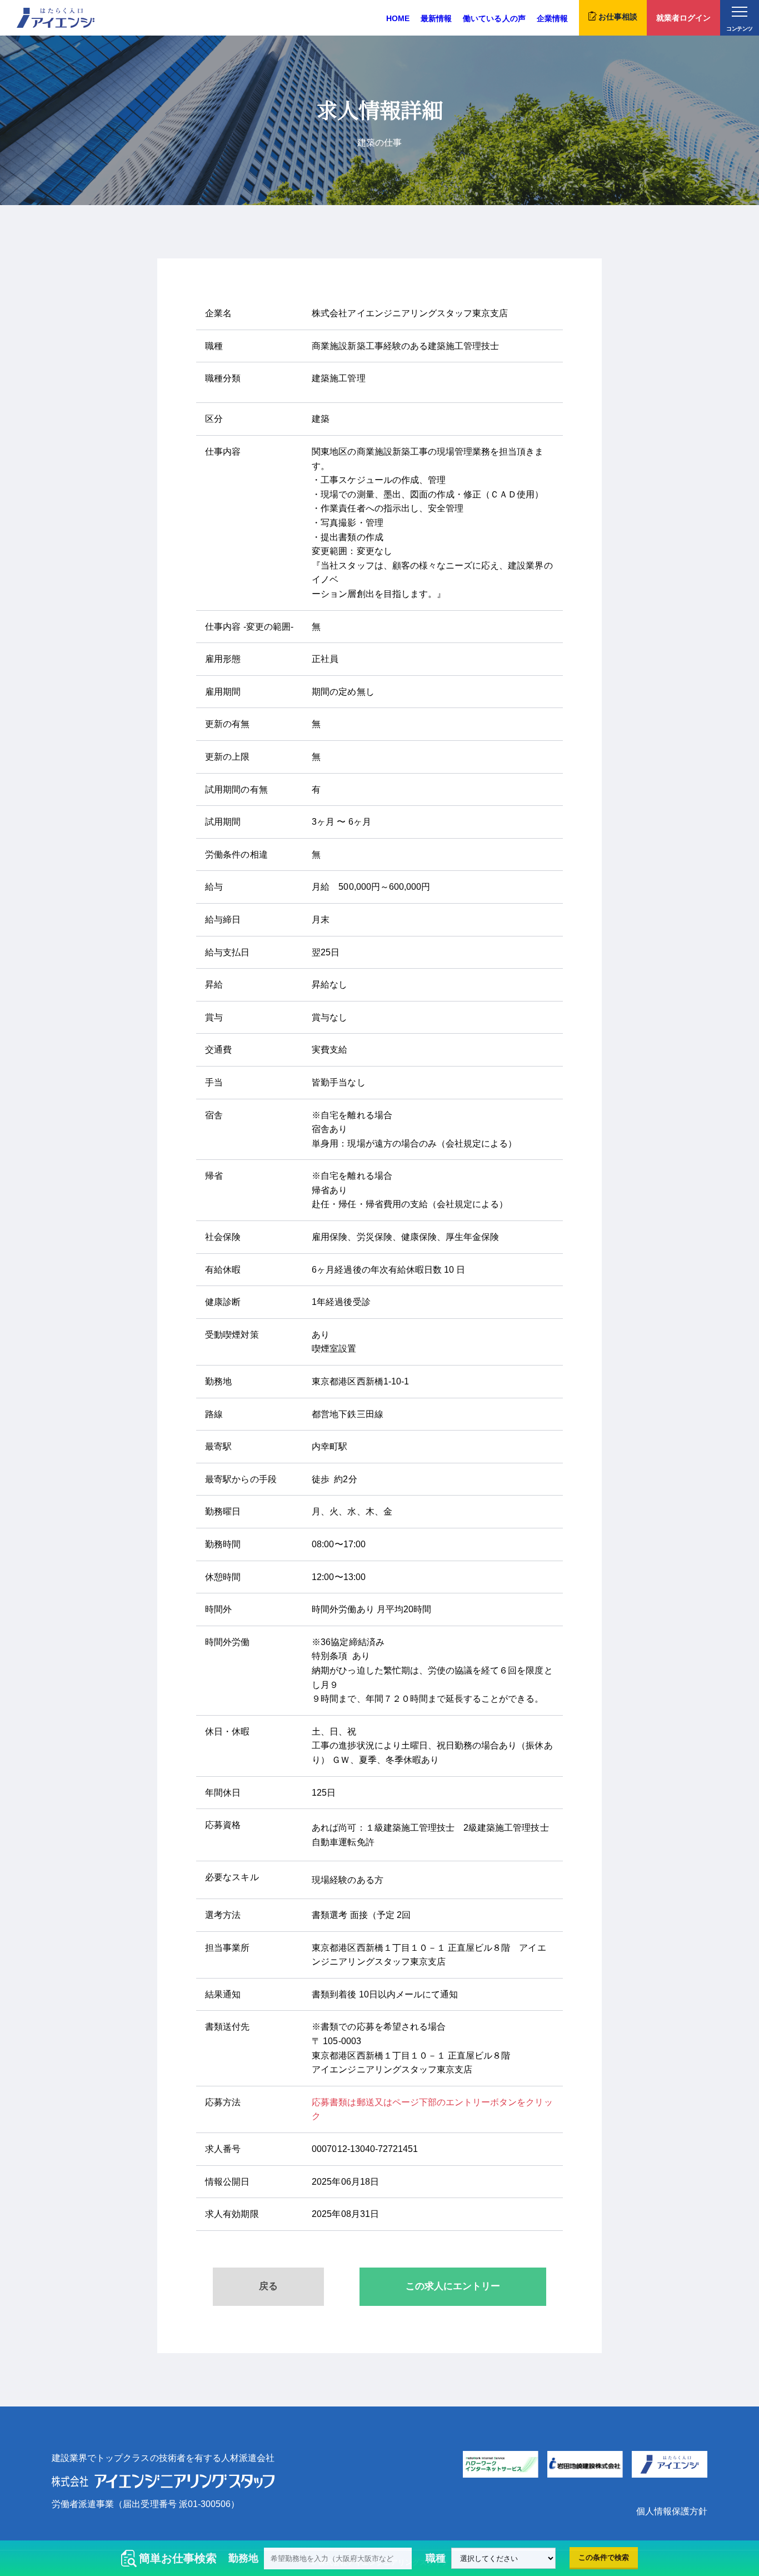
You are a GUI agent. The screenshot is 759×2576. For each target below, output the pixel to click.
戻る (268, 2286)
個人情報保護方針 (672, 2511)
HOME (398, 18)
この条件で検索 (604, 2557)
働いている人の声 (494, 18)
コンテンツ (739, 29)
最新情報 (436, 18)
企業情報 (552, 18)
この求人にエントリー (453, 2286)
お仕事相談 (618, 17)
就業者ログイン (683, 18)
